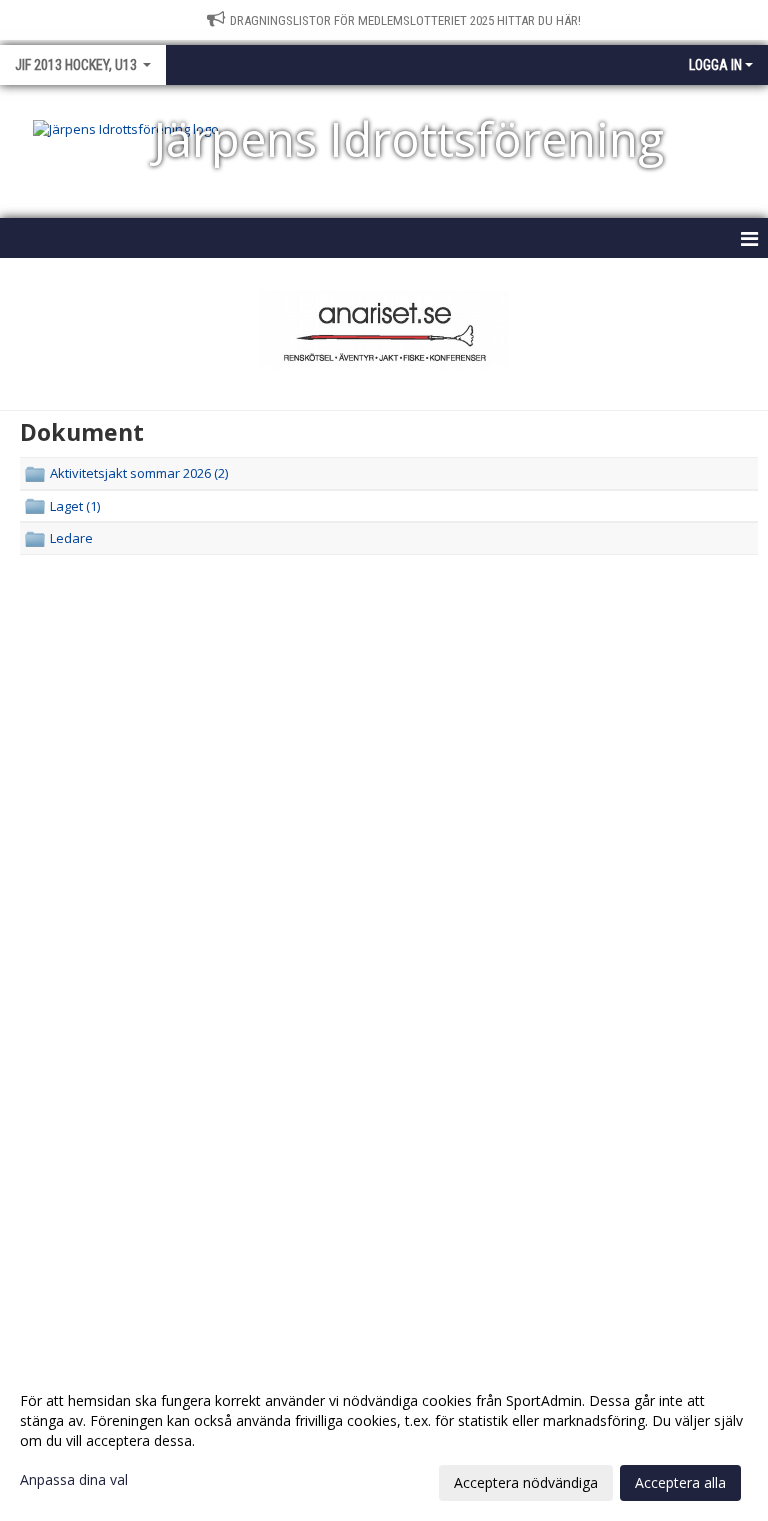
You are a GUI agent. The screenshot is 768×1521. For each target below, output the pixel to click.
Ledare (71, 538)
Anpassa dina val (74, 1480)
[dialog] (384, 1441)
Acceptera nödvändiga (526, 1482)
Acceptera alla (680, 1482)
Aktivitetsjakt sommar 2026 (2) (139, 473)
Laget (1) (75, 506)
